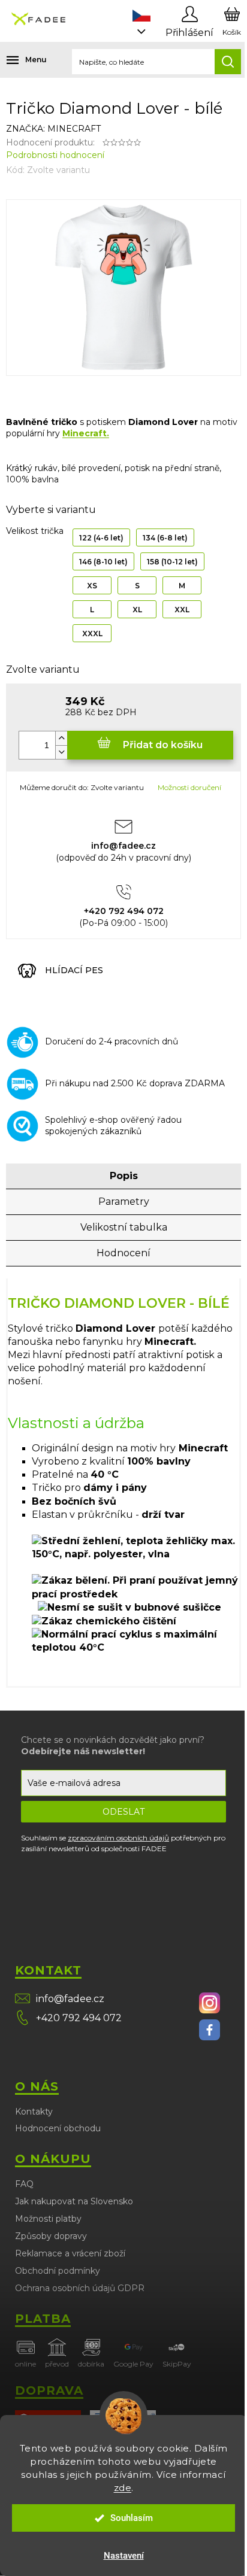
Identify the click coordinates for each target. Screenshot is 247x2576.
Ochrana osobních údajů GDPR (80, 2288)
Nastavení (124, 2556)
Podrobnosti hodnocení (55, 155)
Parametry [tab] (124, 1202)
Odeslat (123, 1812)
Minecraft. (86, 433)
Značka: (53, 129)
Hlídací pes (74, 970)
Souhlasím (132, 2518)
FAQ (24, 2184)
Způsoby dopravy (51, 2236)
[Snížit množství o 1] (61, 752)
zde (123, 2488)
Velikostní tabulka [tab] (124, 1227)
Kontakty (34, 2112)
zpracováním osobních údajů (118, 1838)
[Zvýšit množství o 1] (61, 738)
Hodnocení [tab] (123, 1253)
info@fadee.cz (70, 1999)
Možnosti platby (48, 2219)
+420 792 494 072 (79, 2018)
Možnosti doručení (189, 787)
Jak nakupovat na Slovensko (74, 2201)
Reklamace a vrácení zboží (70, 2253)
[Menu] (18, 60)
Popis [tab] (124, 1176)
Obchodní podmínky (58, 2271)
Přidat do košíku (163, 745)
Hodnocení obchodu (58, 2128)
